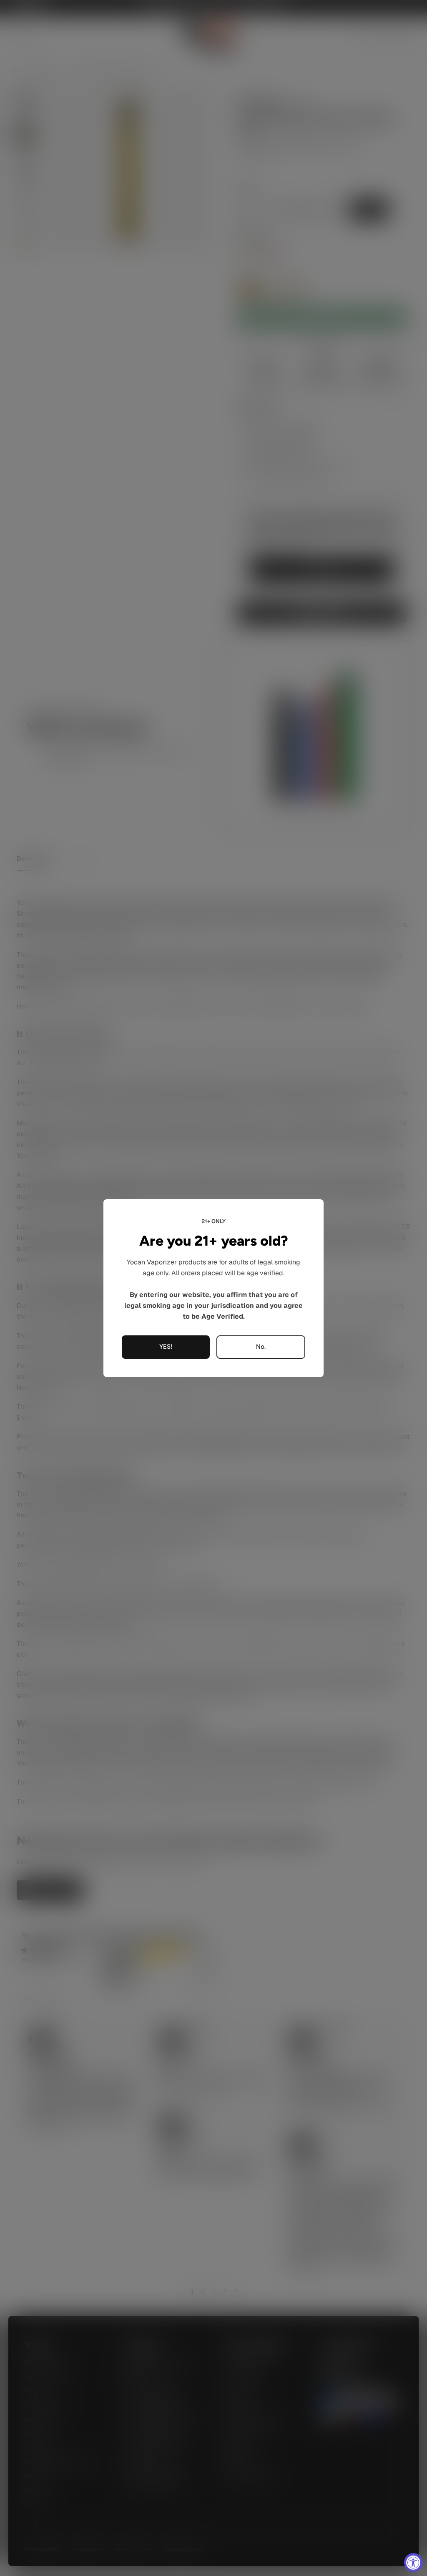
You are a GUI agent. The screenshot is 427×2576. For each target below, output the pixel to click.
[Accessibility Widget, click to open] (413, 2562)
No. (261, 1347)
